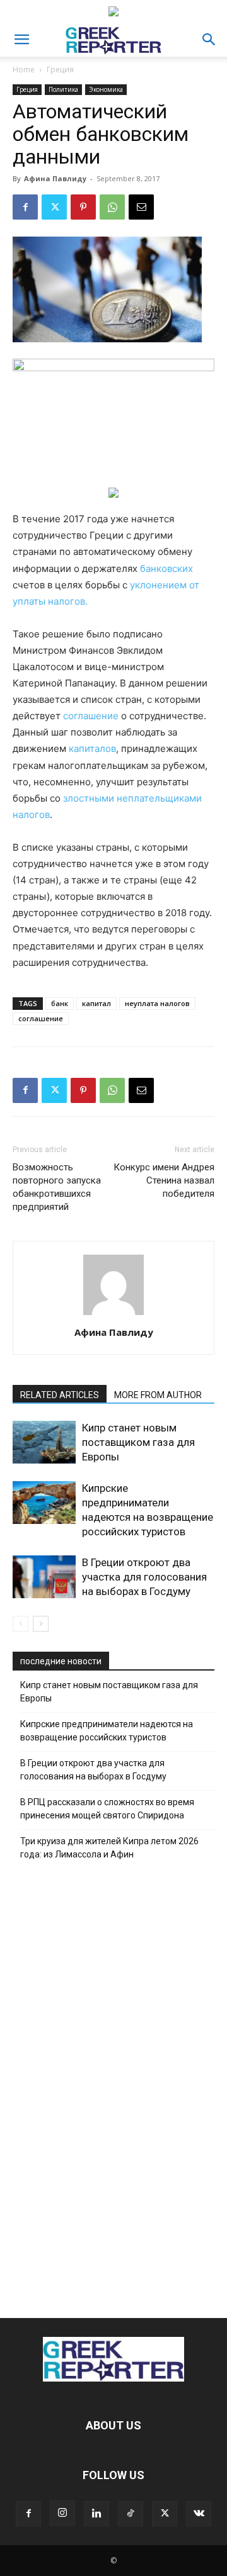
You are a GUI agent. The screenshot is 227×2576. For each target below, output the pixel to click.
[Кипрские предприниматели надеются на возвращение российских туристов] (44, 1503)
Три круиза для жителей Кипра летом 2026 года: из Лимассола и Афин (109, 1848)
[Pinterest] (83, 207)
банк (60, 1003)
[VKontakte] (199, 2514)
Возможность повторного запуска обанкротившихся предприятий (57, 1187)
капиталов (92, 748)
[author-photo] (113, 1315)
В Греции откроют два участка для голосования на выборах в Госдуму (144, 1577)
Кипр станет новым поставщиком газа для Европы (138, 1442)
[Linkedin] (96, 2514)
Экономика (106, 89)
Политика (63, 89)
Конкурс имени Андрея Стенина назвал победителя (164, 1180)
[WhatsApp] (112, 207)
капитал (96, 1003)
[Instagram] (62, 2513)
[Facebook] (25, 207)
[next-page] (41, 1624)
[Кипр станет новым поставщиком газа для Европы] (44, 1442)
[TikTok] (131, 2514)
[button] (21, 40)
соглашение (91, 716)
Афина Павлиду (55, 178)
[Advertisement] (113, 2086)
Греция (60, 70)
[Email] (141, 207)
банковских (166, 568)
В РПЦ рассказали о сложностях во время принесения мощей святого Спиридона (107, 1809)
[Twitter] (54, 207)
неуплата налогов (157, 1003)
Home (24, 70)
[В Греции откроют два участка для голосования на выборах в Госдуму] (44, 1577)
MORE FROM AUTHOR (158, 1395)
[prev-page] (20, 1624)
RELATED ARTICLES (60, 1395)
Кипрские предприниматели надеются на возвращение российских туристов (107, 1731)
